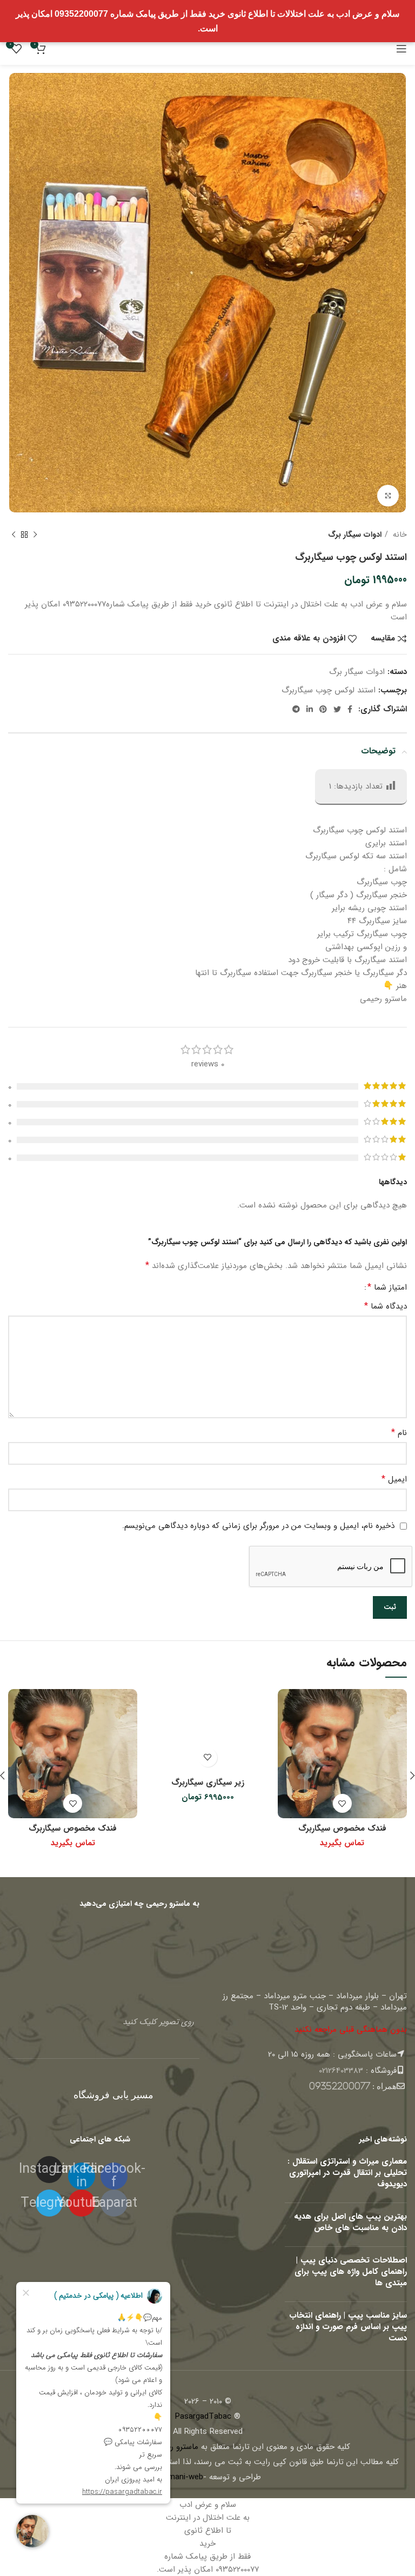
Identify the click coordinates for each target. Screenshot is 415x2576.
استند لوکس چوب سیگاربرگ (329, 690)
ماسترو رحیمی (175, 2447)
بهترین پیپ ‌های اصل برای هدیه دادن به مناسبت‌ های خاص (350, 2222)
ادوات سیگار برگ (355, 535)
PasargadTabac (203, 2417)
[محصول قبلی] (35, 535)
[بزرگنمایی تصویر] (388, 496)
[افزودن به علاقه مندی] (342, 1803)
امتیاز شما (387, 1287)
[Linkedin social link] (310, 709)
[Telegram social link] (296, 709)
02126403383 (341, 2071)
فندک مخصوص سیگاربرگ (342, 1828)
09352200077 (340, 2086)
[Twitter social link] (337, 709)
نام (399, 1433)
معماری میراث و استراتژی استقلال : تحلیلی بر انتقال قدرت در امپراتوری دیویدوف (347, 2173)
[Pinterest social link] (323, 709)
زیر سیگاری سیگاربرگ (208, 1783)
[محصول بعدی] (14, 535)
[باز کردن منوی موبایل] (401, 49)
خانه (399, 535)
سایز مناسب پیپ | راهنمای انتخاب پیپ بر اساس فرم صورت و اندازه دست (348, 2327)
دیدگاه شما (386, 1306)
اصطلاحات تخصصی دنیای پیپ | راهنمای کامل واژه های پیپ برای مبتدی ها (351, 2272)
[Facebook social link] (350, 709)
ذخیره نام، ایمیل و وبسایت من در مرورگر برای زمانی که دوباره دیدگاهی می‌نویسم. (258, 1526)
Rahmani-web (179, 2477)
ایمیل (394, 1479)
